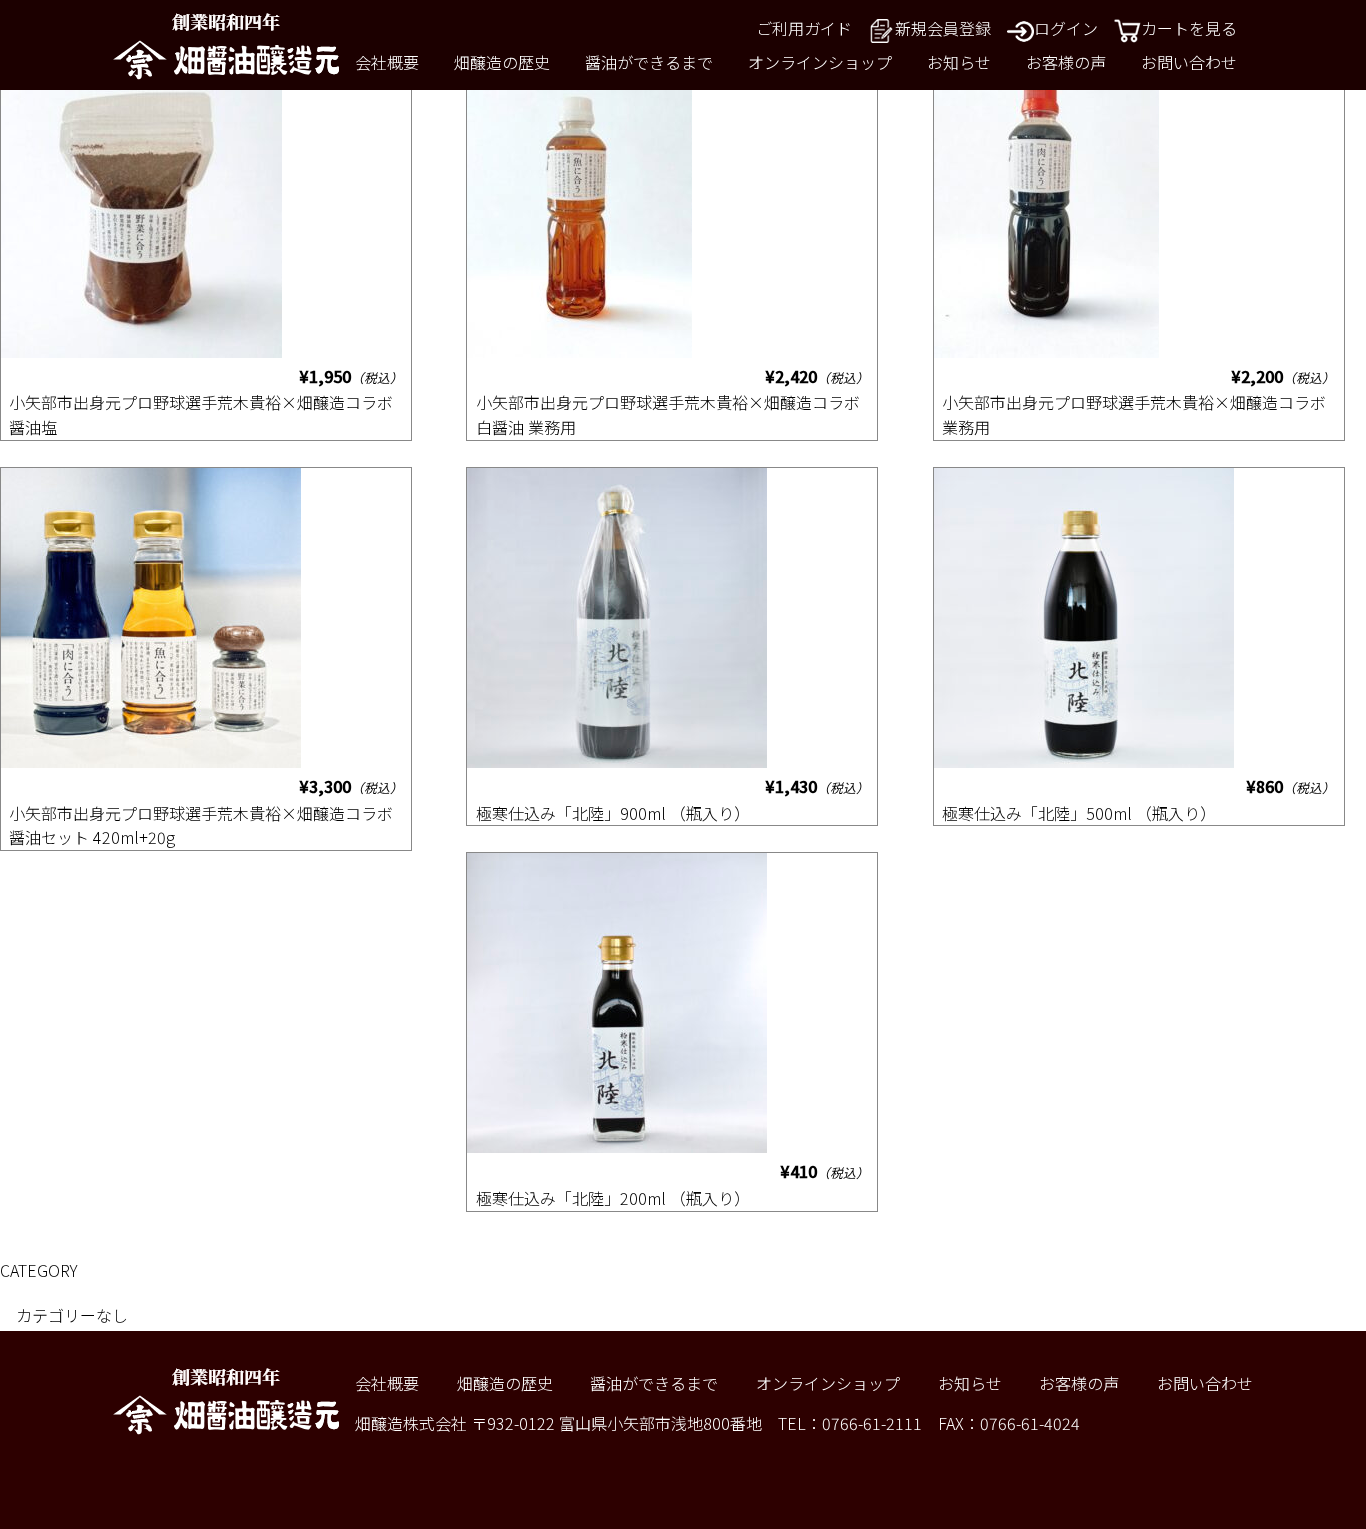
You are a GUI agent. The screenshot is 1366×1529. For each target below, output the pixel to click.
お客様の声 (1066, 62)
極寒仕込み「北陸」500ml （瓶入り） (1079, 813)
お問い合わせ (1189, 62)
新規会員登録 (943, 28)
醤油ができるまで (649, 62)
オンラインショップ (820, 62)
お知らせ (959, 62)
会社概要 (387, 62)
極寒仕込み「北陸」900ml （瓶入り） (613, 813)
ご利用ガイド (804, 28)
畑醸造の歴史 (502, 62)
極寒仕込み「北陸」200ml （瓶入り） (613, 1198)
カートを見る (1189, 28)
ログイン (1066, 28)
